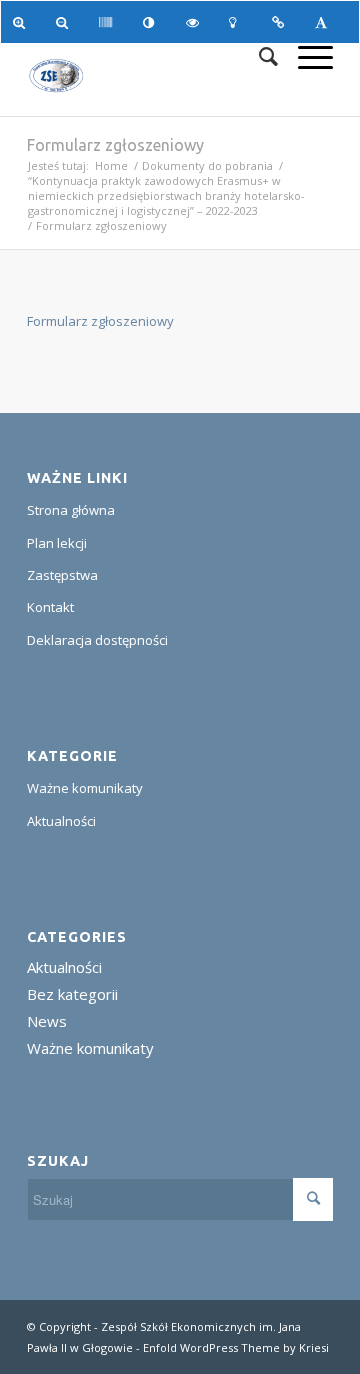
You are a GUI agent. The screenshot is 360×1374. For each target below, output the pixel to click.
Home (111, 165)
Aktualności (61, 821)
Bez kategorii (72, 994)
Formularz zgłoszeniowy (115, 145)
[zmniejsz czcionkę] (65, 22)
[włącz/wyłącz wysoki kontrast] (152, 22)
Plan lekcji (57, 543)
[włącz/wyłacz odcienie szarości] (108, 22)
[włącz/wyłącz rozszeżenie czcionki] (324, 22)
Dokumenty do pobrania (207, 165)
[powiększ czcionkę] (22, 22)
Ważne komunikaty (85, 788)
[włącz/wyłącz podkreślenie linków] (281, 22)
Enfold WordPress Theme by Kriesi (236, 1347)
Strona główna (71, 510)
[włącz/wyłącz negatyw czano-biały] (195, 22)
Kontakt (50, 607)
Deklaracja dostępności (97, 640)
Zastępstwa (62, 575)
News (47, 1021)
